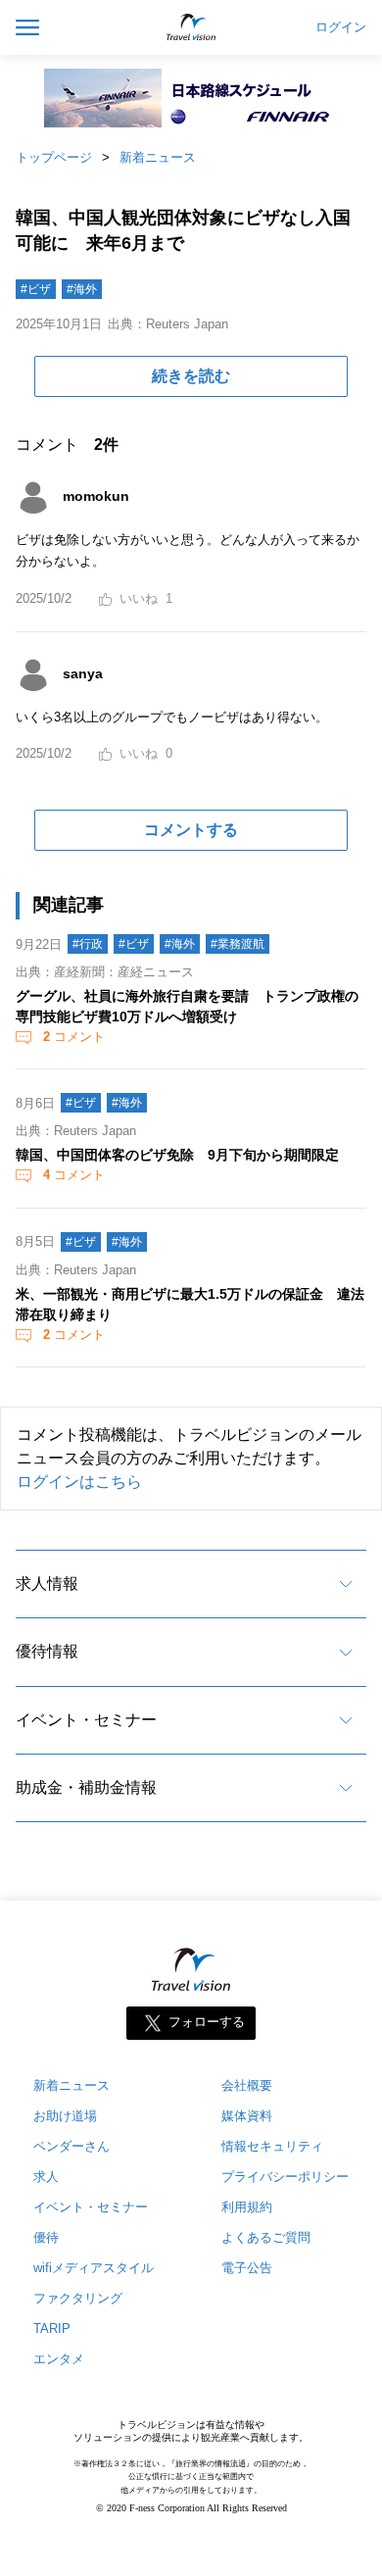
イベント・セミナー (86, 1720)
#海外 (82, 289)
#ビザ (36, 289)
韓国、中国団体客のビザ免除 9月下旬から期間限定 (177, 1155)
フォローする (207, 2023)
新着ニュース (158, 157)
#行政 (88, 944)
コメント (74, 1037)
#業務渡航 (238, 944)
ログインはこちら (79, 1482)
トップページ (54, 157)
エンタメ (59, 2359)
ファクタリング (78, 2298)
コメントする (191, 830)
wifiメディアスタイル (94, 2268)
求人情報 (47, 1584)
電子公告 (247, 2268)
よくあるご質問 (266, 2237)
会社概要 (247, 2085)
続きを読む (191, 376)
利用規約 (247, 2207)
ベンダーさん (72, 2146)
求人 (46, 2177)
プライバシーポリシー (285, 2177)
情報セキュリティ (272, 2146)
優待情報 (47, 1651)
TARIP (52, 2328)
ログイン (341, 27)
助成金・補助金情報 (86, 1787)
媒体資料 (247, 2116)
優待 (46, 2237)
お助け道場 (65, 2116)
